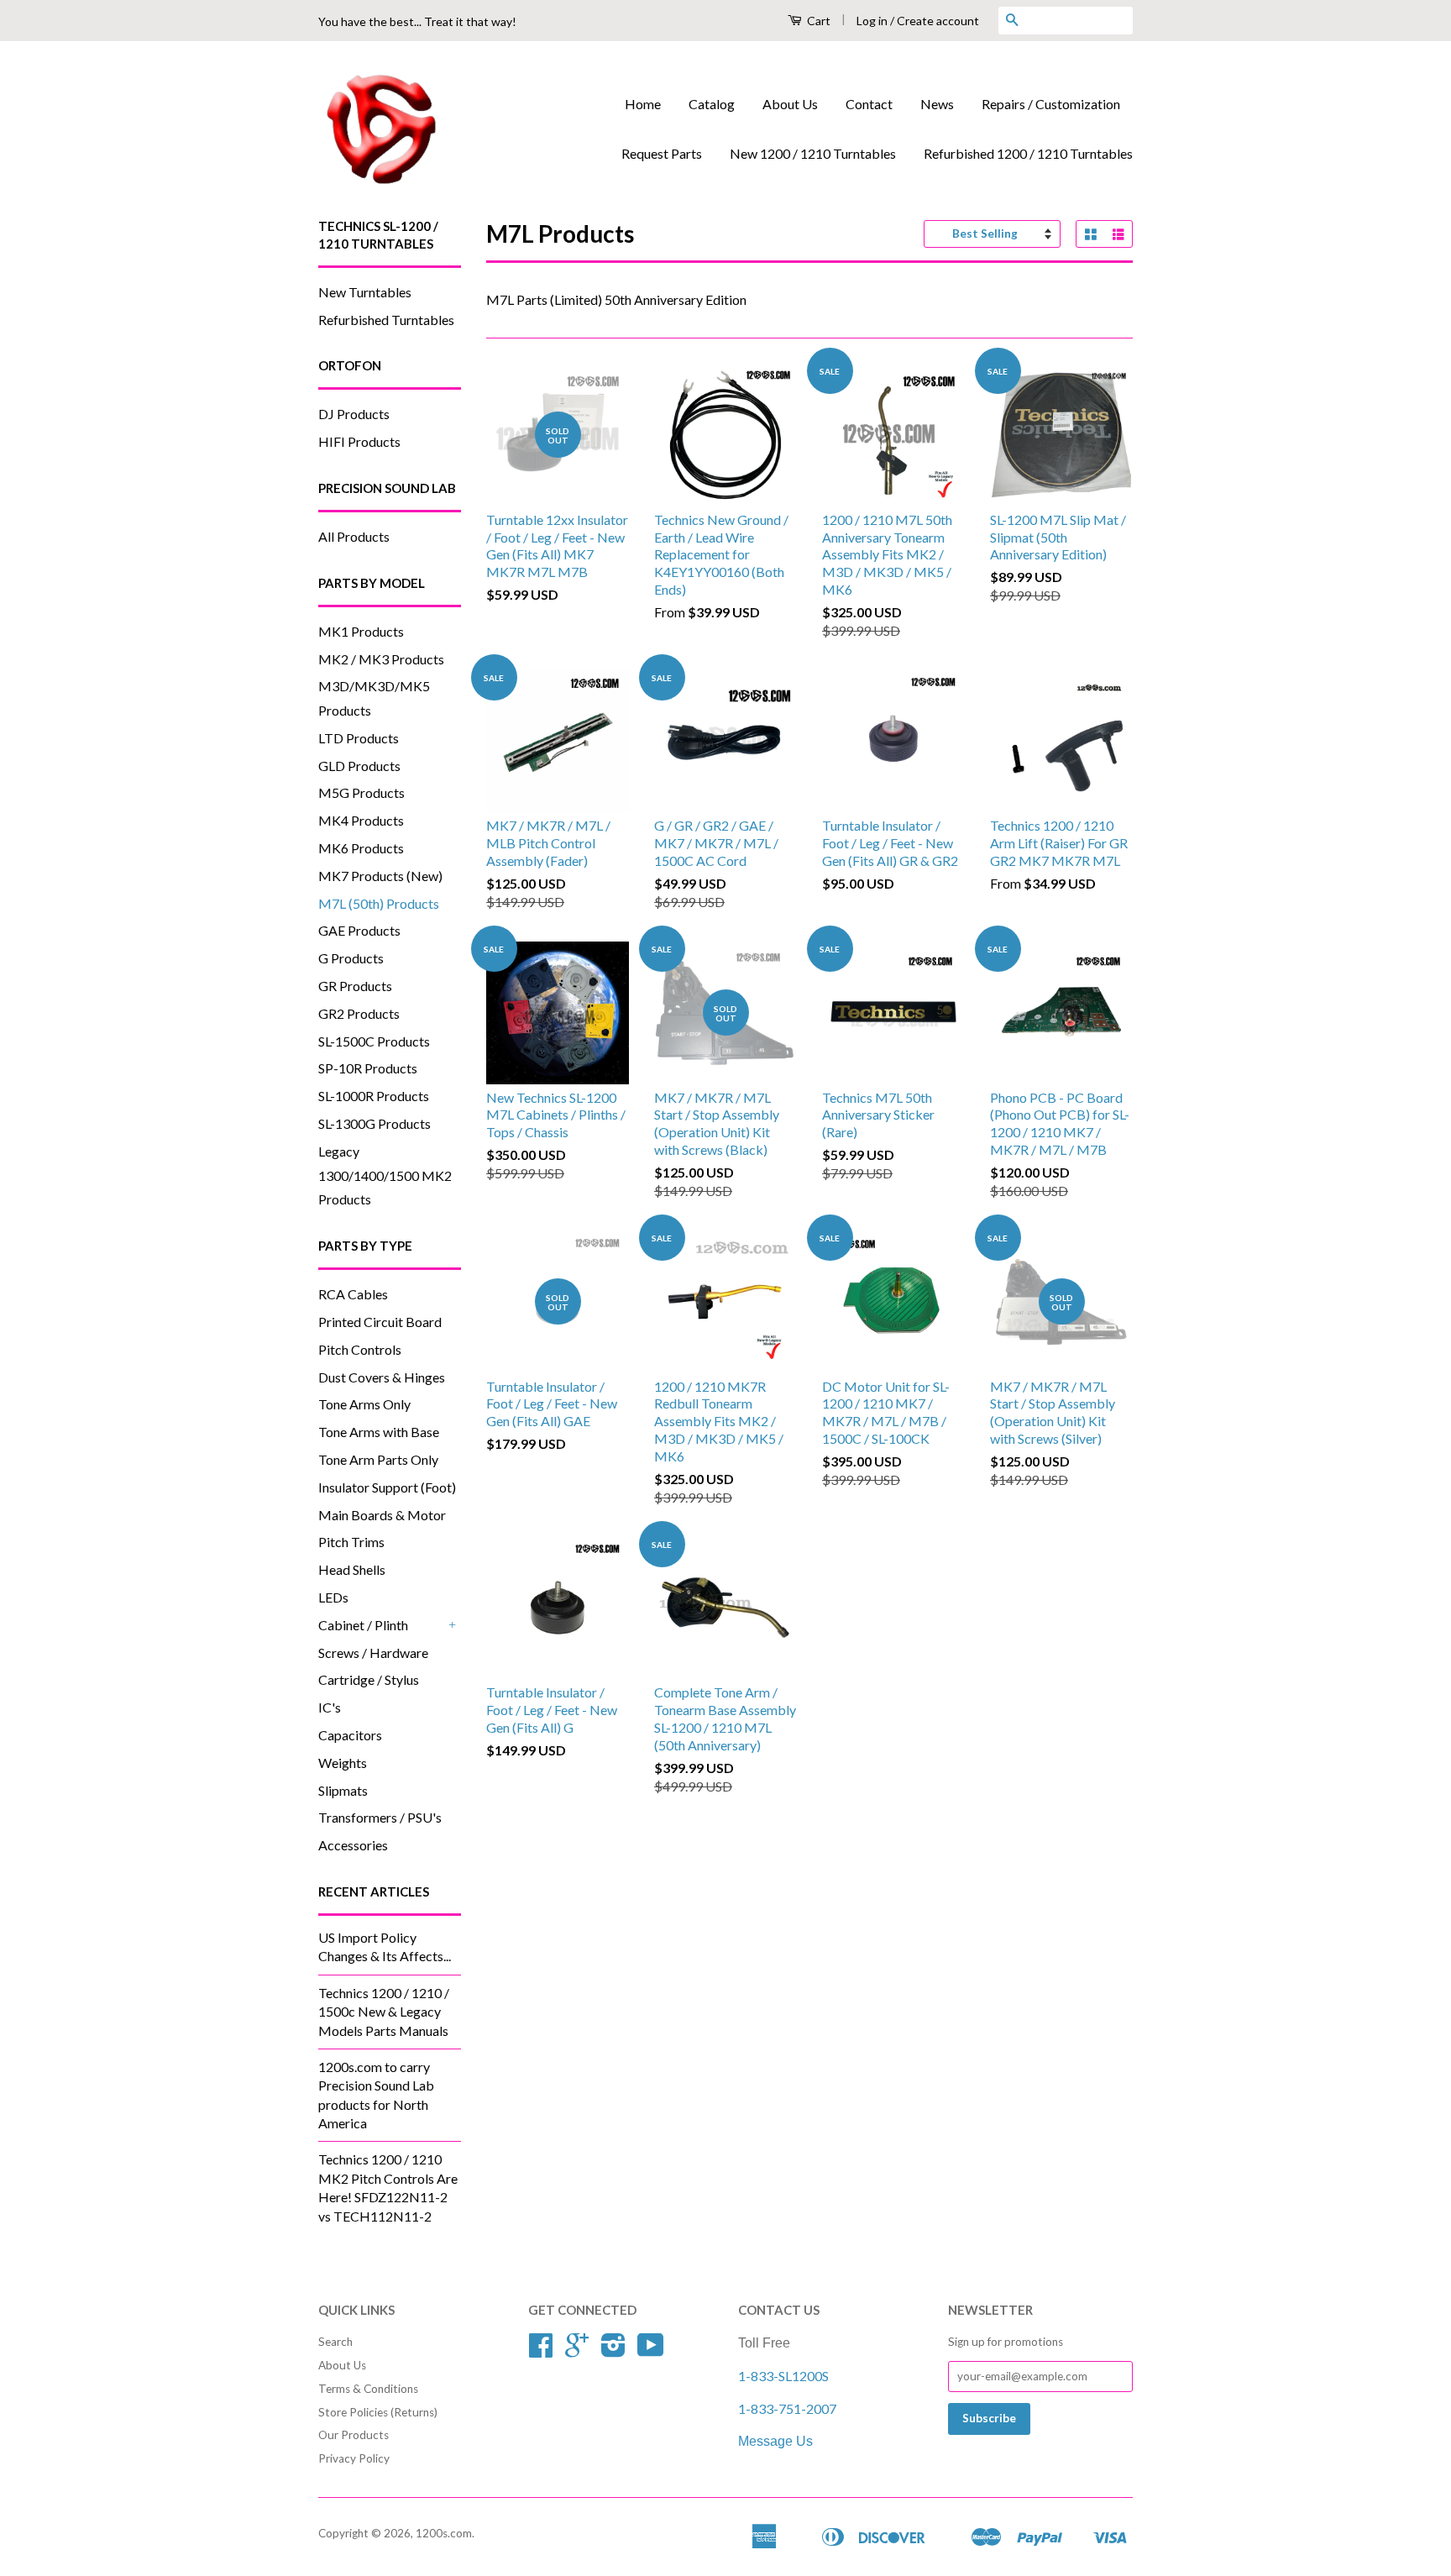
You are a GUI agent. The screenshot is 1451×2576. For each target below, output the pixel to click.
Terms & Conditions (368, 2389)
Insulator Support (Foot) (387, 1487)
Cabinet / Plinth (363, 1625)
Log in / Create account (918, 21)
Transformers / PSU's (380, 1817)
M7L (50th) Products (379, 903)
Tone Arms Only (364, 1404)
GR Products (355, 986)
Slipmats (343, 1790)
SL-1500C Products (374, 1041)
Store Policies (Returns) (378, 2412)
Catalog (712, 104)
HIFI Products (359, 441)
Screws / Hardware (373, 1653)
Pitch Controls (360, 1349)
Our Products (354, 2435)
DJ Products (354, 414)
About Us (790, 104)
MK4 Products (361, 820)
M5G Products (361, 792)
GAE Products (359, 930)
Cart (817, 21)
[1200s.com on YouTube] (651, 2351)
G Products (351, 958)
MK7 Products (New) (380, 876)
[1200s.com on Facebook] (541, 2351)
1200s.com (444, 2533)
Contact (869, 104)
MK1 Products (361, 631)
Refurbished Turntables (386, 320)
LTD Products (359, 738)
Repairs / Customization (1051, 104)
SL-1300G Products (375, 1123)
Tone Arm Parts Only (378, 1459)
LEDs (333, 1597)
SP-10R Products (368, 1068)
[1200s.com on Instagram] (613, 2351)
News (937, 104)
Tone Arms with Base (379, 1432)
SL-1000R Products (374, 1096)
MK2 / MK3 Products (381, 659)
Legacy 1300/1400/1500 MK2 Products (385, 1175)
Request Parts (662, 153)
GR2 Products (359, 1013)
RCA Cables (353, 1294)
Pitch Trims (351, 1542)
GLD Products (359, 766)
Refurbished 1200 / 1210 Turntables (1028, 153)
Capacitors (350, 1735)
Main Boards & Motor (382, 1515)
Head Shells (352, 1569)
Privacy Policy (354, 2458)
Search (335, 2342)
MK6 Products (361, 848)
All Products (354, 536)
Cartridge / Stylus (369, 1679)
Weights (343, 1763)
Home (643, 104)
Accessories (353, 1845)
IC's (330, 1707)
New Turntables (365, 292)
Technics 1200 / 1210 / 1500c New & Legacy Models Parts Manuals (384, 2012)
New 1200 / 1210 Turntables (813, 153)
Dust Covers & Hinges (382, 1377)
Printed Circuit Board (380, 1322)
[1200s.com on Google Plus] (577, 2351)
